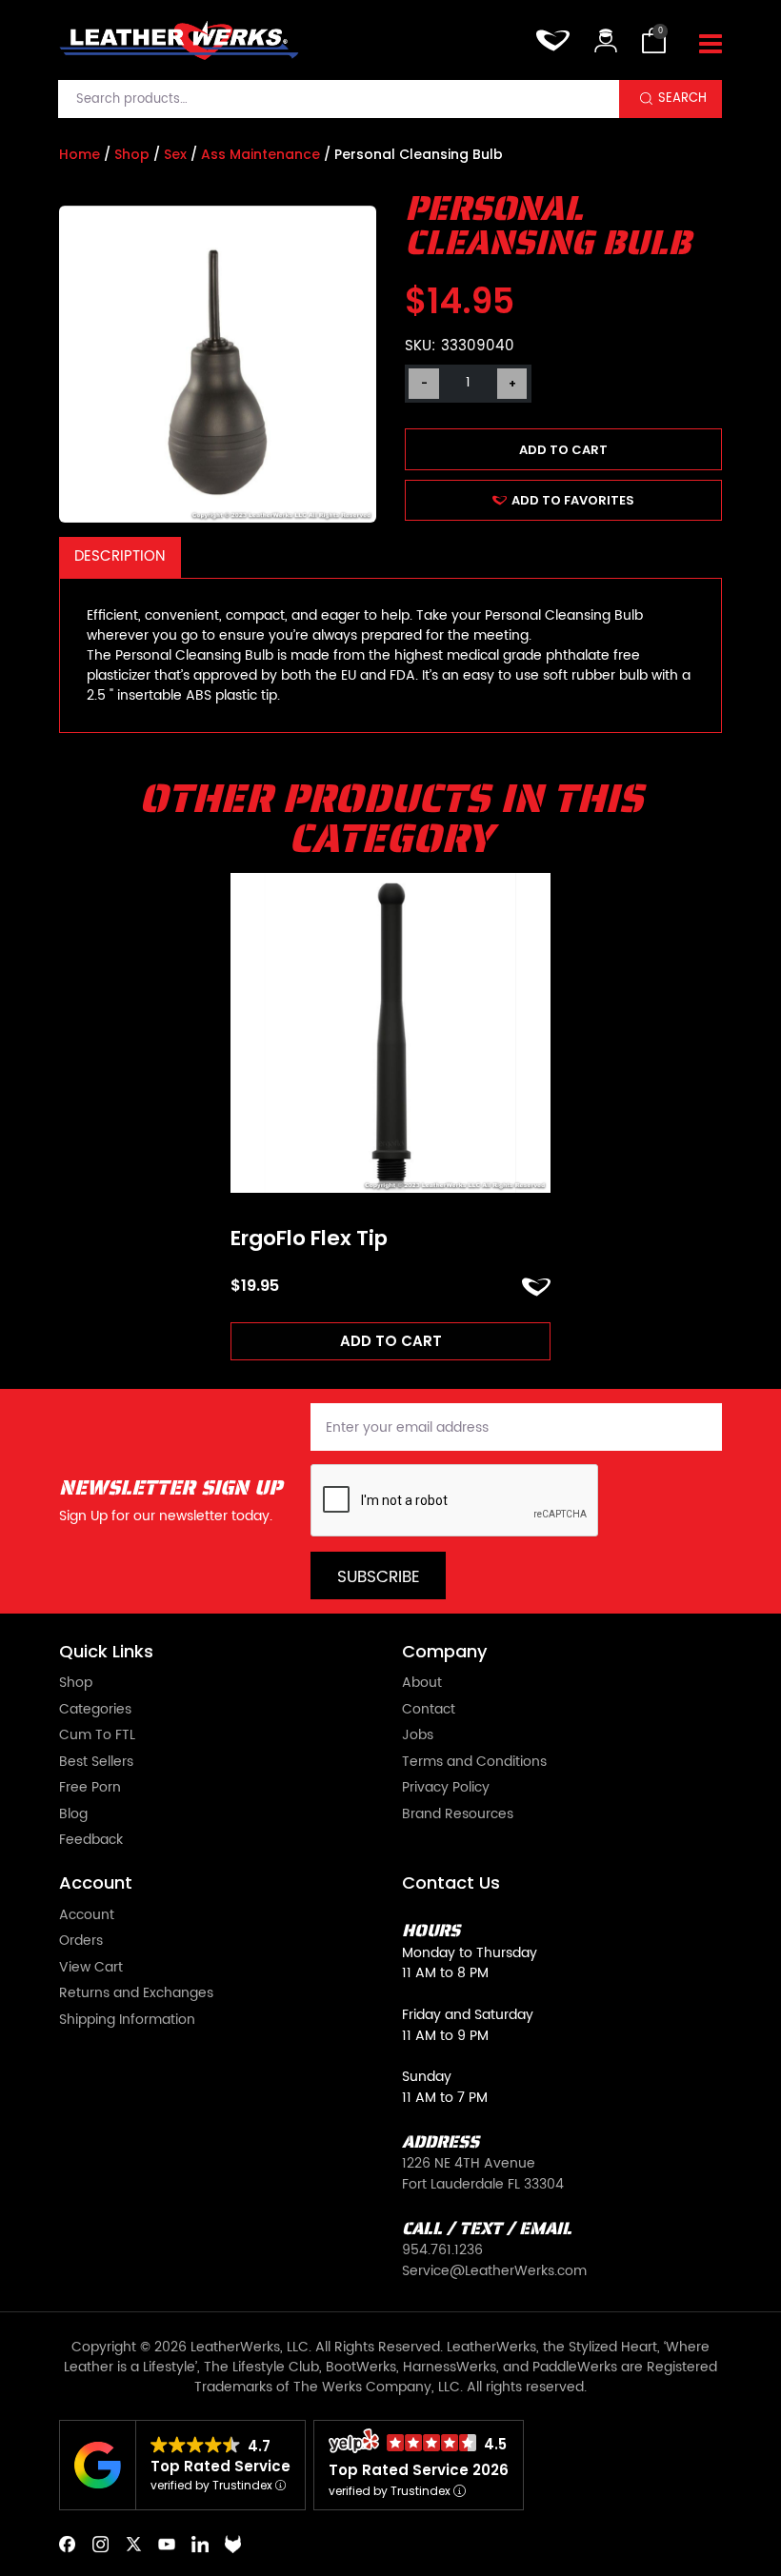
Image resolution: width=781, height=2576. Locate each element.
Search (682, 98)
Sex (175, 154)
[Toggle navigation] (711, 45)
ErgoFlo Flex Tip (309, 1238)
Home (80, 154)
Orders (81, 1942)
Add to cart (563, 450)
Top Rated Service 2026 (419, 2470)
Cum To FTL (97, 1736)
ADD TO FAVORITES (573, 500)
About (422, 1684)
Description (120, 556)
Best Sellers (96, 1763)
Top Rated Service (220, 2466)
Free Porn (90, 1789)
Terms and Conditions (474, 1763)
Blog (73, 1815)
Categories (95, 1711)
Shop (132, 154)
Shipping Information (127, 2021)
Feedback (91, 1841)
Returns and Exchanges (136, 1994)
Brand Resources (458, 1815)
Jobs (418, 1736)
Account (87, 1916)
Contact (429, 1711)
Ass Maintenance (260, 154)
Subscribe (379, 1577)
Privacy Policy (446, 1789)
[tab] (120, 557)
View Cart (91, 1969)
